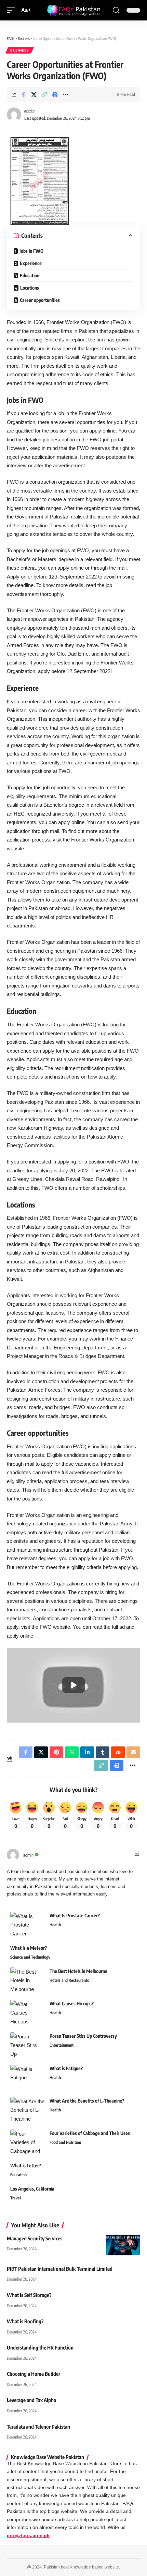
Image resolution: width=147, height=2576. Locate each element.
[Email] (133, 1752)
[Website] (137, 1855)
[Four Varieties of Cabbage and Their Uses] (27, 2142)
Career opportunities (40, 300)
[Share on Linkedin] (87, 1752)
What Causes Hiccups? (72, 2003)
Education (30, 275)
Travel (16, 2198)
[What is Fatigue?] (27, 2077)
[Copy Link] (44, 94)
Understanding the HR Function (40, 2347)
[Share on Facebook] (23, 94)
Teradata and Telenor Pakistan (38, 2427)
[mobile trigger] (13, 10)
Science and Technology (30, 1957)
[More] (66, 94)
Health (55, 1925)
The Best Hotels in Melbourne (78, 1971)
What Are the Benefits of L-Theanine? (87, 2101)
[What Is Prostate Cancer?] (27, 1925)
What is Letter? (26, 2165)
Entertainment (62, 2045)
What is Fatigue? (66, 2068)
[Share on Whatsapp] (72, 1752)
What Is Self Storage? (29, 2295)
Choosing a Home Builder (34, 2374)
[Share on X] (34, 94)
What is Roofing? (25, 2321)
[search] (116, 10)
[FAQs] (73, 10)
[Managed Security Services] (123, 2245)
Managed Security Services (35, 2238)
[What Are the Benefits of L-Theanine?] (27, 2110)
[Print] (55, 94)
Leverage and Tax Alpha (31, 2400)
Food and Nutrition (65, 2142)
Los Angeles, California (32, 2189)
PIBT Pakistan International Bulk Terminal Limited (60, 2269)
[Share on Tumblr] (103, 1752)
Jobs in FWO (31, 251)
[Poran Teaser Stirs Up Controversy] (27, 2045)
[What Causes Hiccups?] (27, 2013)
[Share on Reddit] (118, 1752)
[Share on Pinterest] (56, 1752)
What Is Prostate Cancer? (75, 1915)
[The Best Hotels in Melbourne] (27, 1980)
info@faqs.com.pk (28, 2536)
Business (20, 50)
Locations (30, 288)
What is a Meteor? (29, 1948)
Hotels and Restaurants (69, 1980)
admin (29, 111)
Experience (31, 263)
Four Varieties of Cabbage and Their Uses (90, 2133)
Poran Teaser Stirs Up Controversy (83, 2036)
